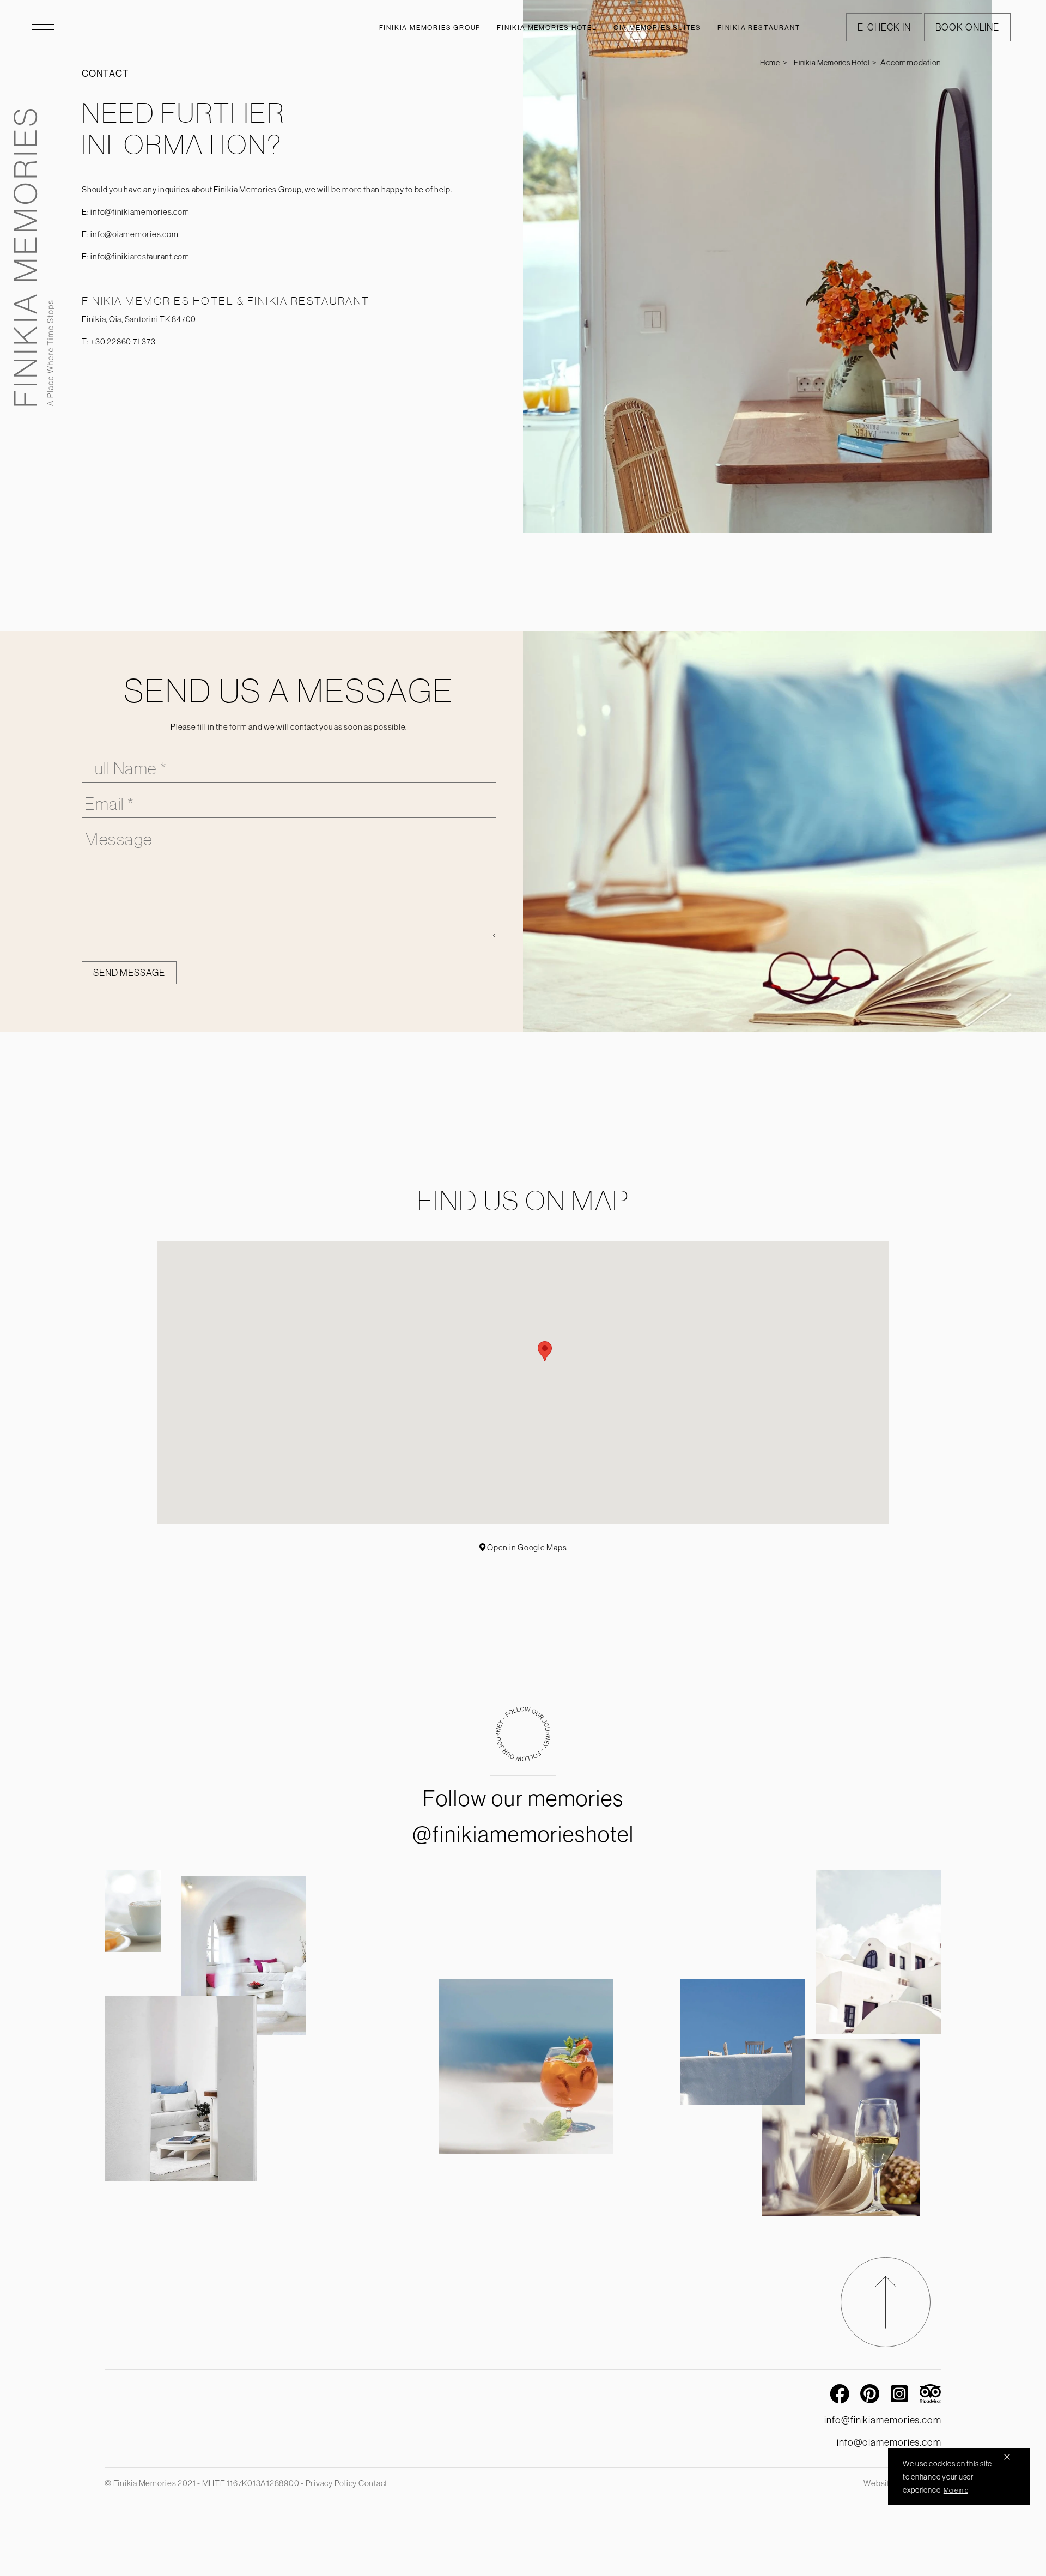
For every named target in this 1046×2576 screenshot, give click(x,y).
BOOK (967, 27)
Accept (1007, 2457)
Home (770, 63)
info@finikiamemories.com (140, 212)
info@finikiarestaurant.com (140, 256)
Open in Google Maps (526, 1547)
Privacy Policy (332, 2483)
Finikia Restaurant (759, 28)
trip (931, 2392)
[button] (545, 1351)
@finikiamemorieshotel (523, 1834)
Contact (373, 2483)
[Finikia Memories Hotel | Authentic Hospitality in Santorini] (34, 257)
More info (956, 2490)
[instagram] (523, 1758)
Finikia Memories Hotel (831, 63)
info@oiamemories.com (134, 234)
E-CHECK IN (884, 27)
